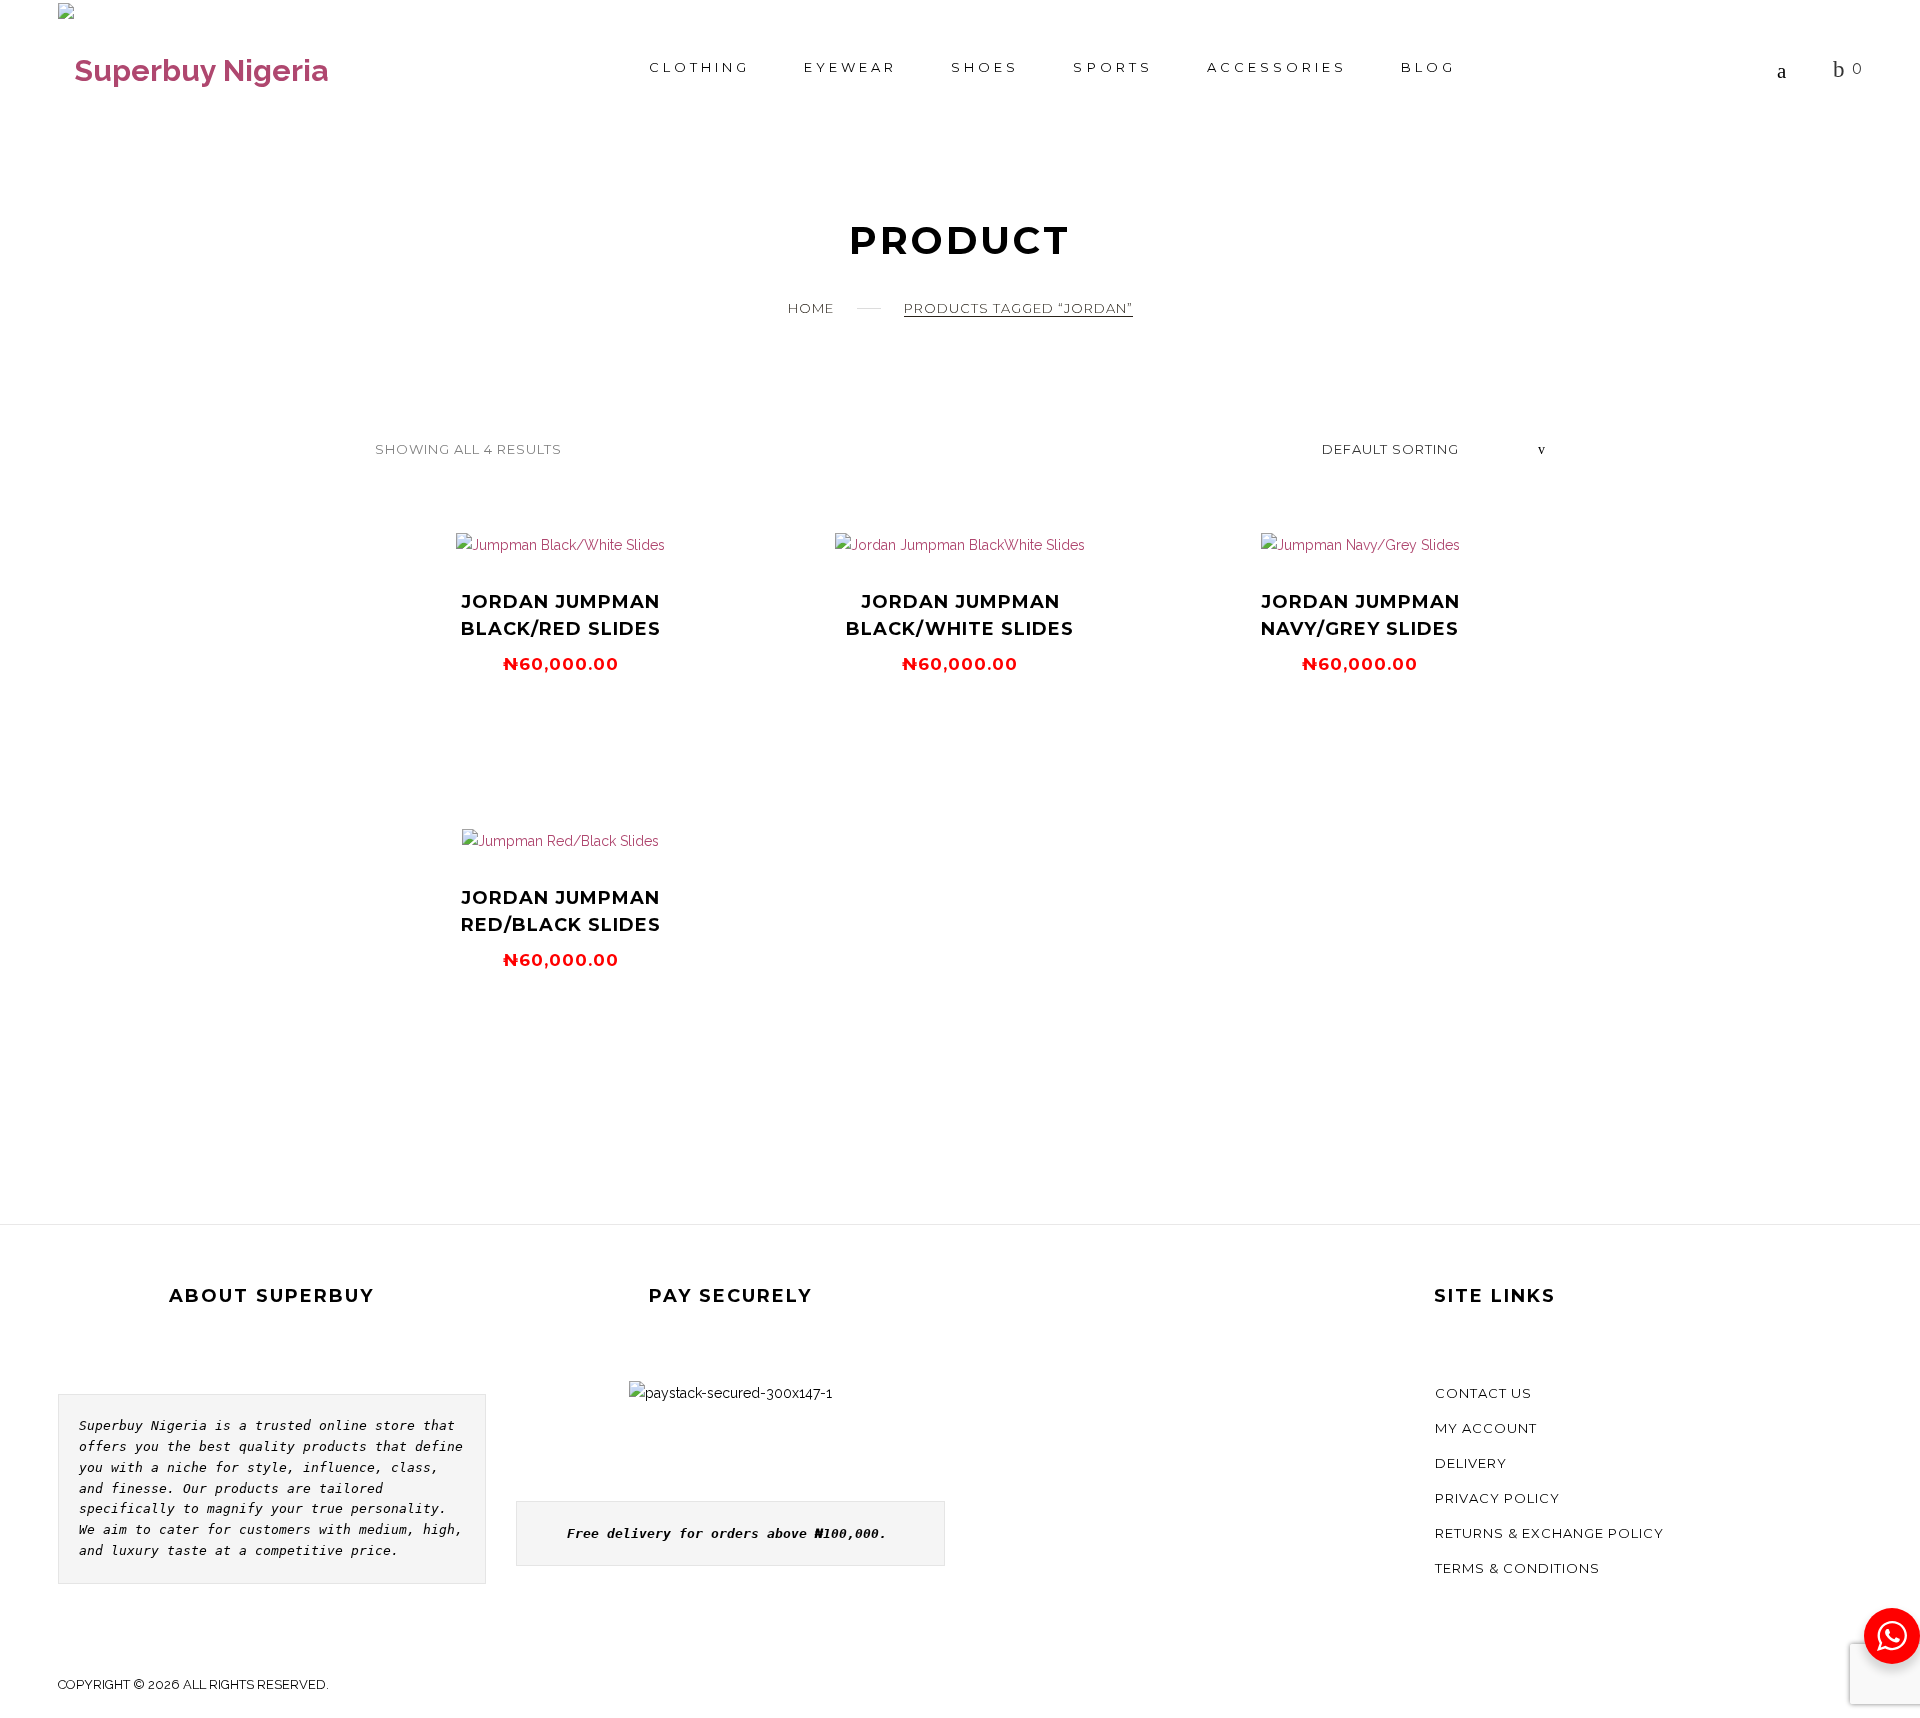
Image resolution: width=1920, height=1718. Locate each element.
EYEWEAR (850, 67)
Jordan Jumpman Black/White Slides (960, 615)
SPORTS (1112, 67)
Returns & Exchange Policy (1549, 1533)
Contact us (1483, 1393)
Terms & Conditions (1517, 1568)
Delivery (1471, 1463)
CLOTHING (699, 67)
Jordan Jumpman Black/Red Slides (561, 615)
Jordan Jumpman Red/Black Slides (561, 911)
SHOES (985, 67)
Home (811, 308)
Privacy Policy (1497, 1498)
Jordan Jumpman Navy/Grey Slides (1360, 615)
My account (1486, 1428)
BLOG (1428, 67)
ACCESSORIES (1277, 67)
